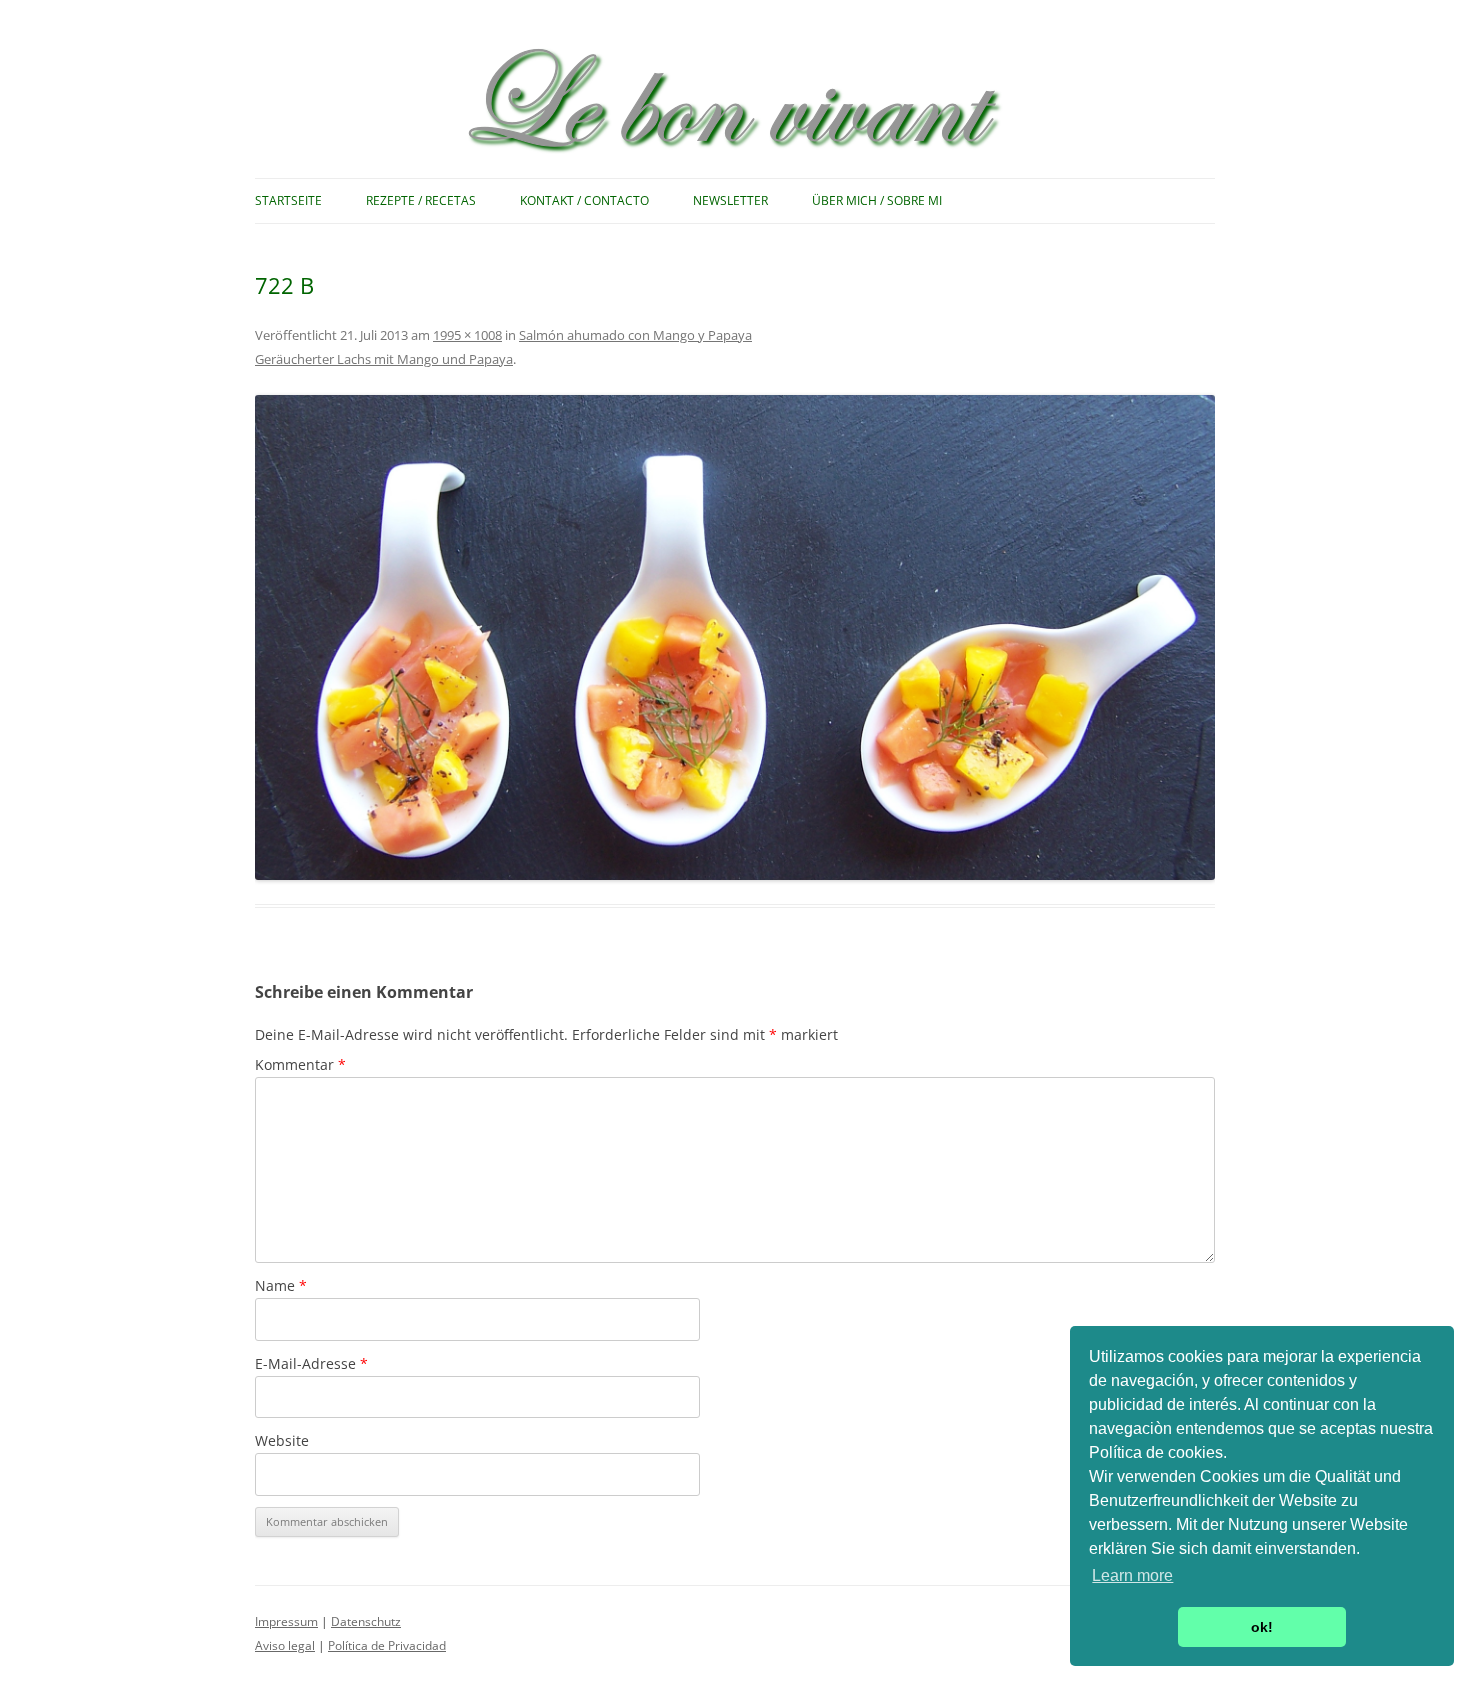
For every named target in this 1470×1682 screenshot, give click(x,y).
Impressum (286, 1621)
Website (282, 1440)
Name (281, 1285)
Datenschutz (366, 1621)
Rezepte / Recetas (421, 200)
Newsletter (730, 200)
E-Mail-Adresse (311, 1363)
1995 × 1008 (467, 335)
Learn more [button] (1132, 1575)
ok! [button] (1262, 1627)
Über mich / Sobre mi (877, 200)
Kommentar (300, 1064)
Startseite (288, 200)
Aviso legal (285, 1645)
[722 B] (735, 637)
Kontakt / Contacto (584, 200)
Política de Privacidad (387, 1645)
